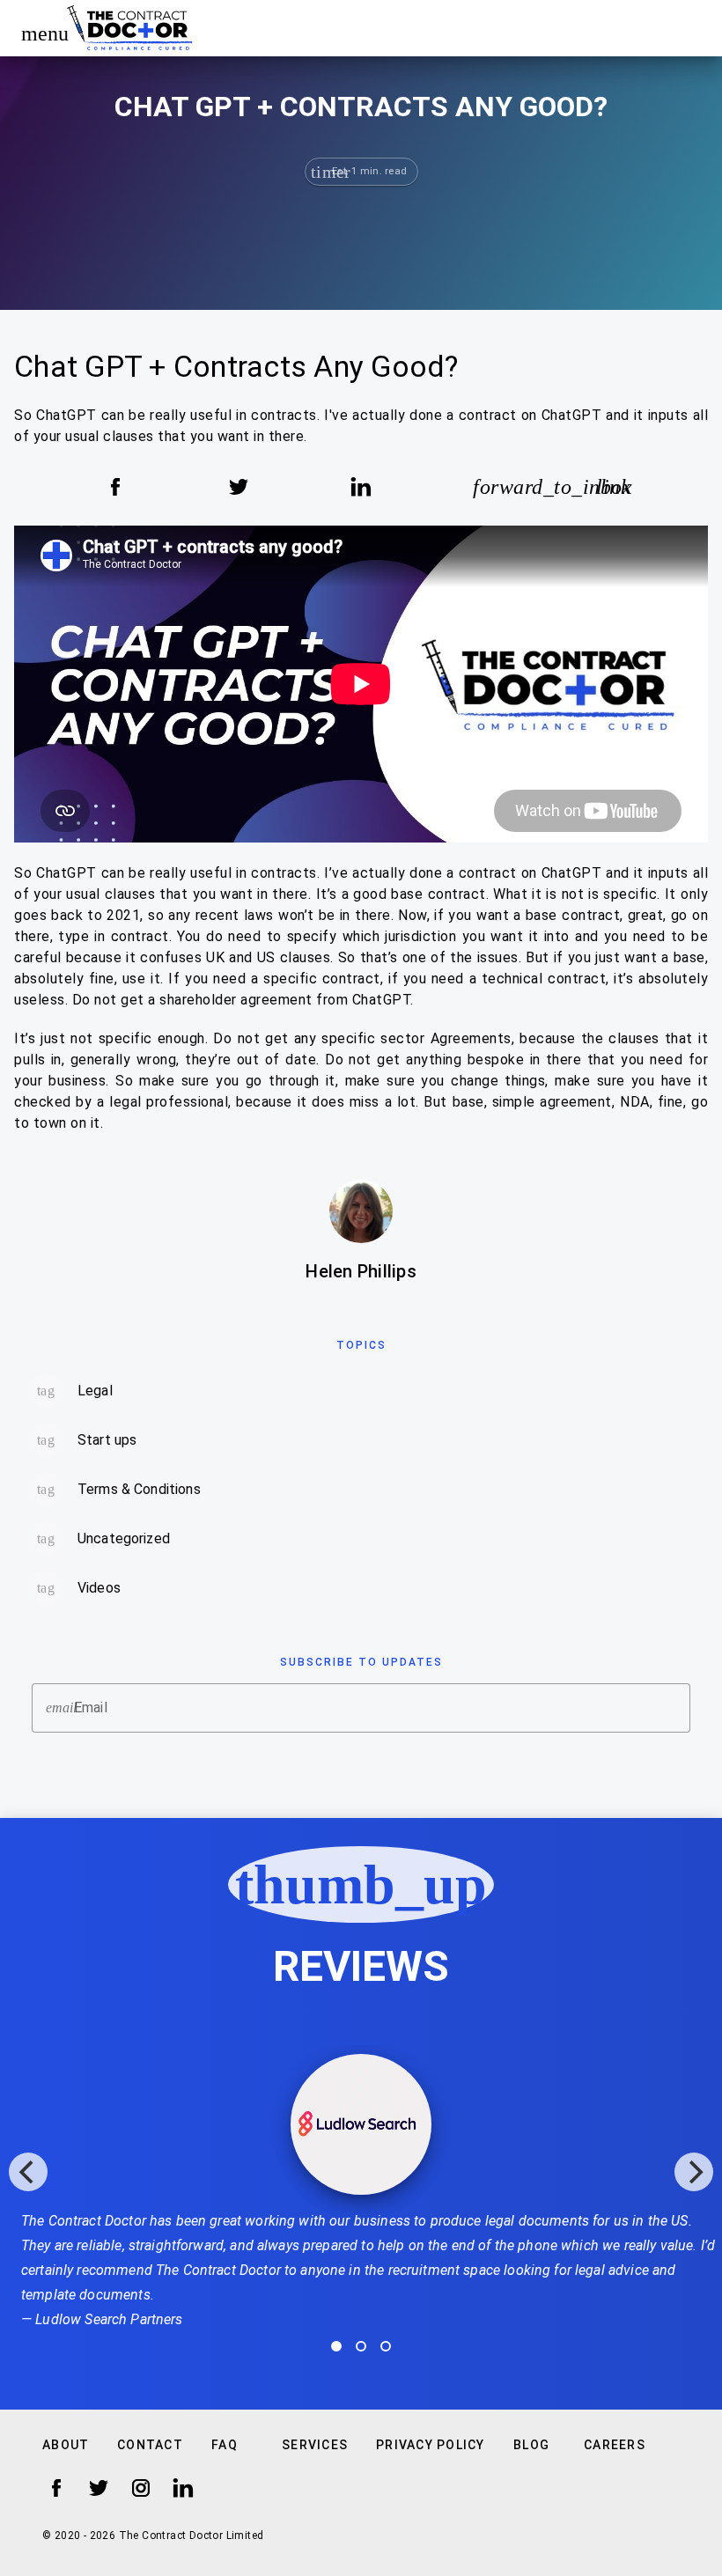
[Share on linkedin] (361, 487)
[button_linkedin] (183, 2488)
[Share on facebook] (115, 487)
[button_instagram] (141, 2488)
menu (37, 33)
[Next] (694, 2172)
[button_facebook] (56, 2488)
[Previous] (28, 2172)
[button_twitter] (99, 2488)
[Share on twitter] (239, 487)
